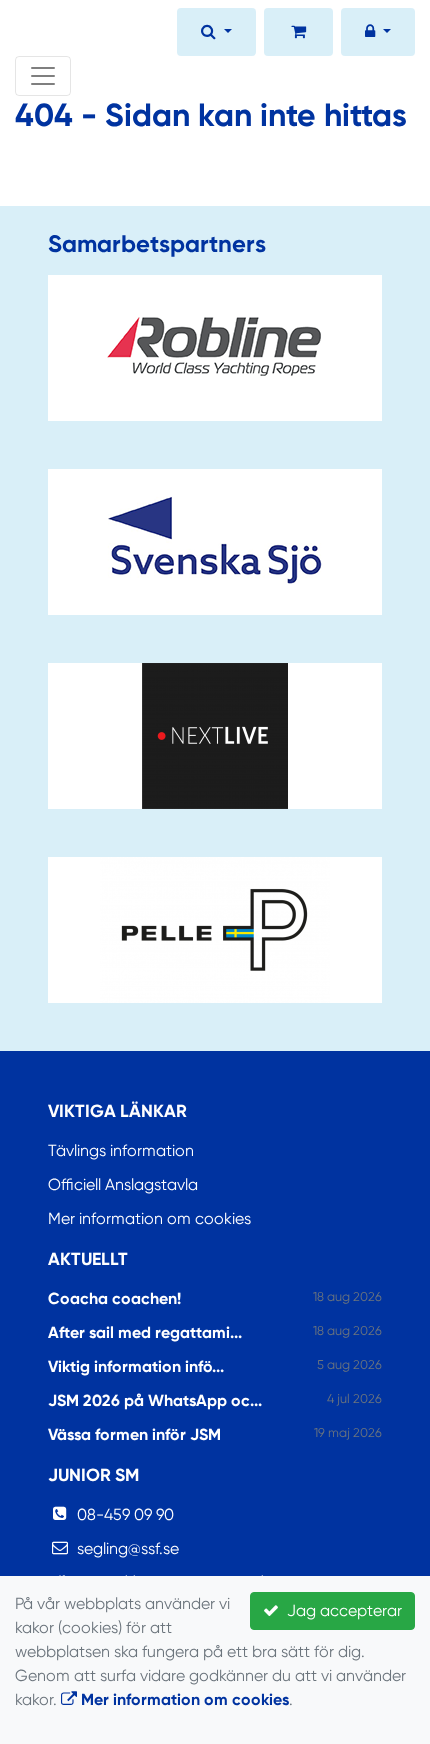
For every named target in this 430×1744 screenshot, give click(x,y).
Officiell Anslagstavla (123, 1184)
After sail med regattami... (145, 1332)
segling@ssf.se (128, 1548)
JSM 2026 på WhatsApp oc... (155, 1400)
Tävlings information (121, 1150)
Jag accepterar (340, 1610)
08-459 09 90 (125, 1514)
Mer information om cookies (149, 1218)
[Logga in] (378, 34)
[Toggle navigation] (43, 76)
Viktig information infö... (136, 1366)
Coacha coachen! (114, 1298)
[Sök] (216, 34)
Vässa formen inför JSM (134, 1434)
